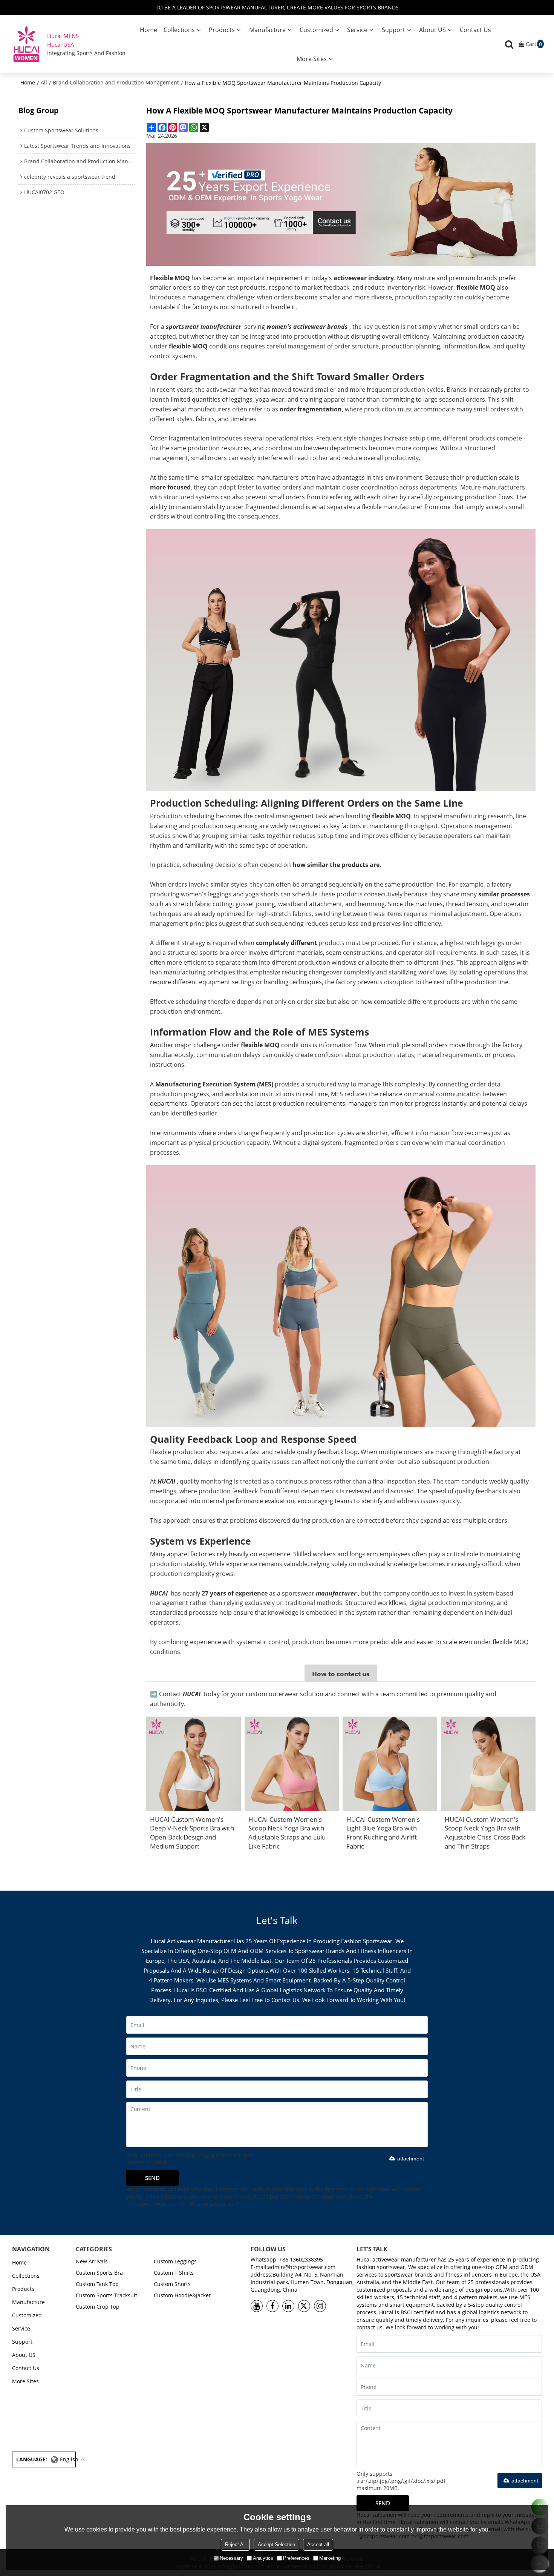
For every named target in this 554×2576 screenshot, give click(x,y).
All (44, 82)
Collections (179, 30)
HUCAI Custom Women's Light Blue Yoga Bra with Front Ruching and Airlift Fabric (383, 1833)
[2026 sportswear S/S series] (341, 660)
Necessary (231, 2558)
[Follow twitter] (304, 2306)
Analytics (263, 2558)
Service (357, 30)
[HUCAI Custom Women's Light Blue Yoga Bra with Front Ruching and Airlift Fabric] (390, 1764)
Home (148, 30)
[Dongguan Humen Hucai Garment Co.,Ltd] (26, 44)
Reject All (235, 2545)
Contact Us (475, 30)
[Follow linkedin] (288, 2306)
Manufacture (267, 30)
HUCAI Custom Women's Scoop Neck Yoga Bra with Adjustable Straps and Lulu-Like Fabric (288, 1833)
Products (222, 30)
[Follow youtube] (257, 2306)
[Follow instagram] (320, 2306)
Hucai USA (61, 44)
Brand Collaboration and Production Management (116, 82)
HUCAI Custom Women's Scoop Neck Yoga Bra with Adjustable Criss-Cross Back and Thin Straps (485, 1833)
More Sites (312, 59)
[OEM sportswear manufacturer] (341, 204)
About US (432, 30)
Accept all (318, 2545)
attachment (411, 2159)
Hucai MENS (63, 36)
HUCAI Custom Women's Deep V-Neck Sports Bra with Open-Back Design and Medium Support (192, 1833)
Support (393, 30)
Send (152, 2178)
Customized (316, 30)
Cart (534, 44)
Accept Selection (276, 2545)
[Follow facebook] (272, 2306)
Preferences (296, 2558)
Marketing (330, 2558)
